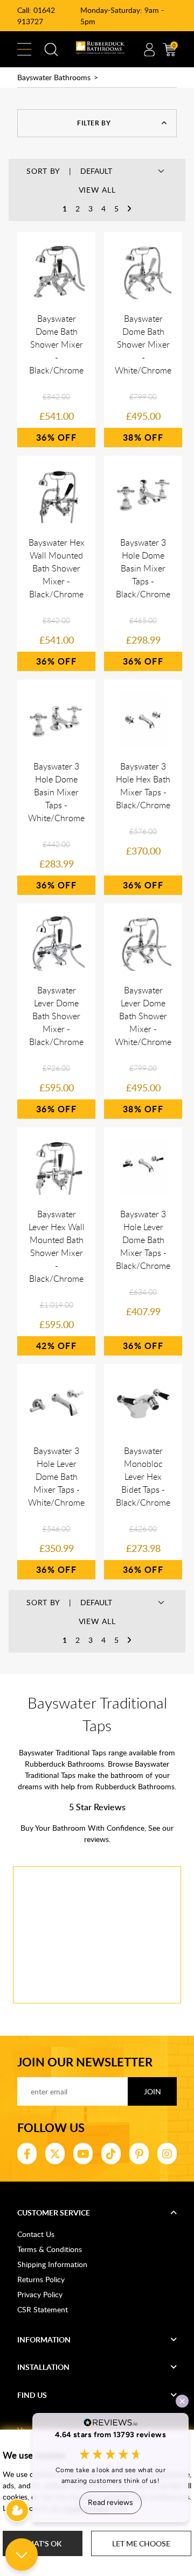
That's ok (43, 2543)
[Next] (129, 209)
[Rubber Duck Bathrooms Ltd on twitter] (55, 2154)
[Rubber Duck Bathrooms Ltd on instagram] (167, 2154)
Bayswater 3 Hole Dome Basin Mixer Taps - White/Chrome (56, 792)
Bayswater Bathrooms (54, 77)
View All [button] (97, 190)
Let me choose (141, 2543)
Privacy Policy (40, 2294)
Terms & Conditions (50, 2249)
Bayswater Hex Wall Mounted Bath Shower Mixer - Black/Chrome (57, 568)
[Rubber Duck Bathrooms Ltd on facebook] (27, 2154)
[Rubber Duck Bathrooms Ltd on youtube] (83, 2154)
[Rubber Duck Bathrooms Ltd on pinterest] (139, 2154)
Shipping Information (52, 2264)
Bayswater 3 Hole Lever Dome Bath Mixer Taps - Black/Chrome (143, 1240)
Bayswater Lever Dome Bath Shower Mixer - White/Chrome (143, 1016)
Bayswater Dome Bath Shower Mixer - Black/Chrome (56, 344)
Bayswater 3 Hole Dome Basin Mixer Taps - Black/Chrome (143, 568)
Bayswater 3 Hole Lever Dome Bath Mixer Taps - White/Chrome (56, 1477)
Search (51, 50)
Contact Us (36, 2234)
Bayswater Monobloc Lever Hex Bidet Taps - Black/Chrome (143, 1477)
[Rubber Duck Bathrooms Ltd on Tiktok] (111, 2154)
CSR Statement (43, 2309)
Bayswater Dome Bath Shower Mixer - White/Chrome (143, 344)
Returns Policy (41, 2279)
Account (149, 50)
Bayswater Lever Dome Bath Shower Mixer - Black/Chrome (56, 1016)
